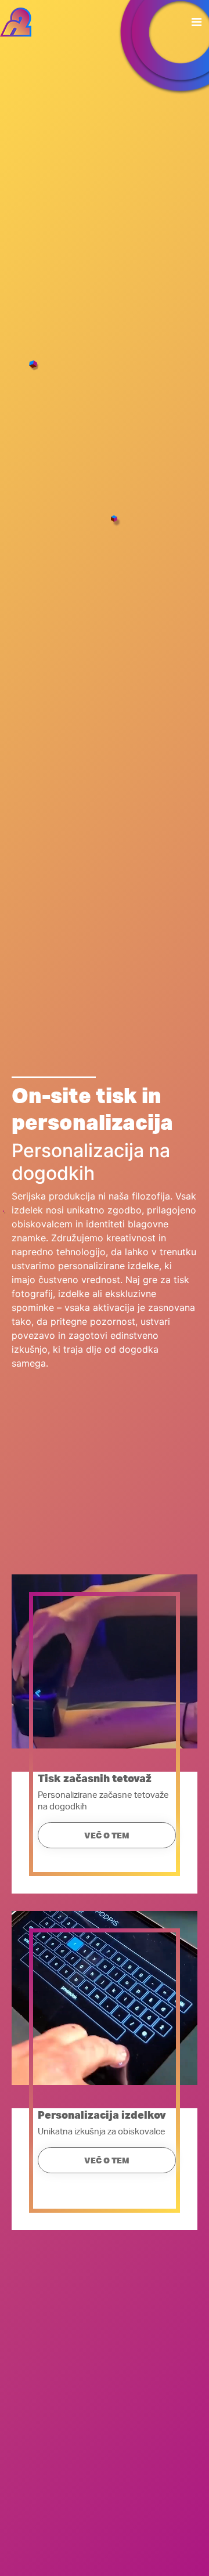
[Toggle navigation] (197, 22)
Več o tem (107, 1836)
